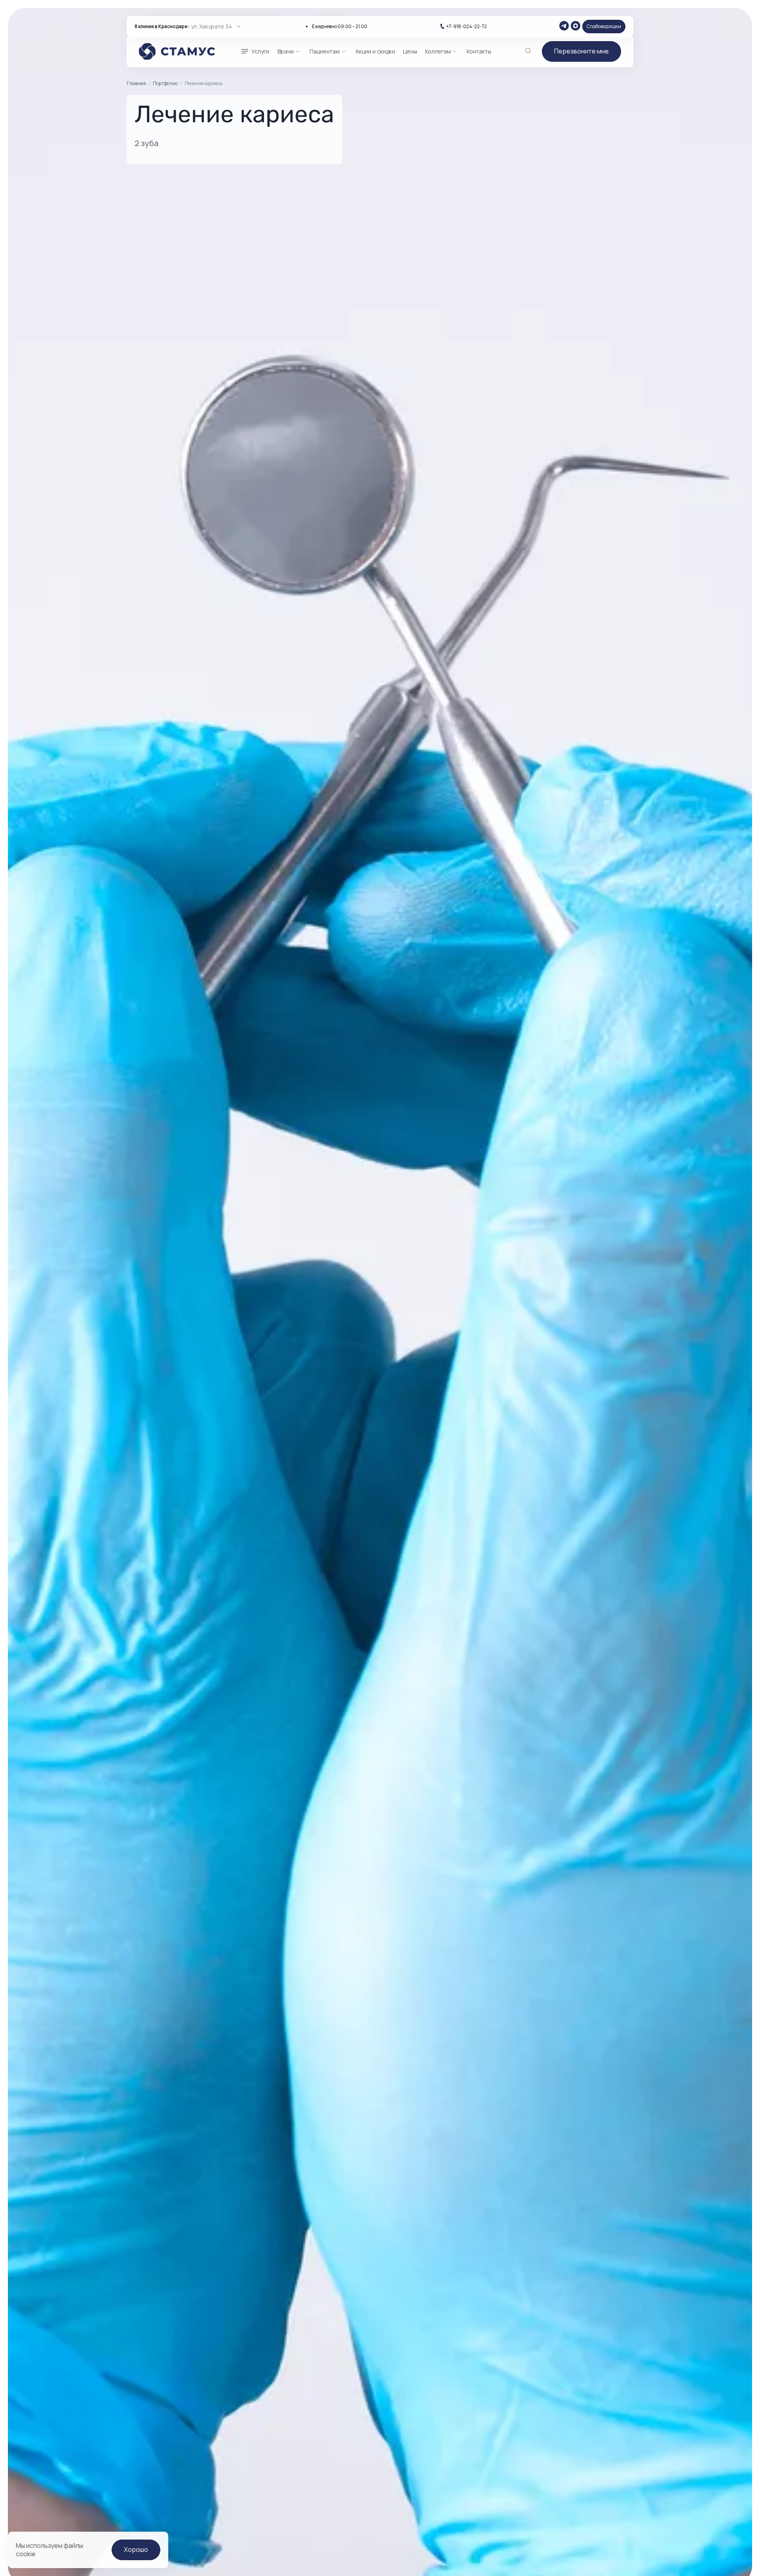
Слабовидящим (604, 26)
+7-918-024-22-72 (466, 27)
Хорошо (136, 2549)
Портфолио (165, 83)
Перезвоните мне (581, 51)
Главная (136, 84)
